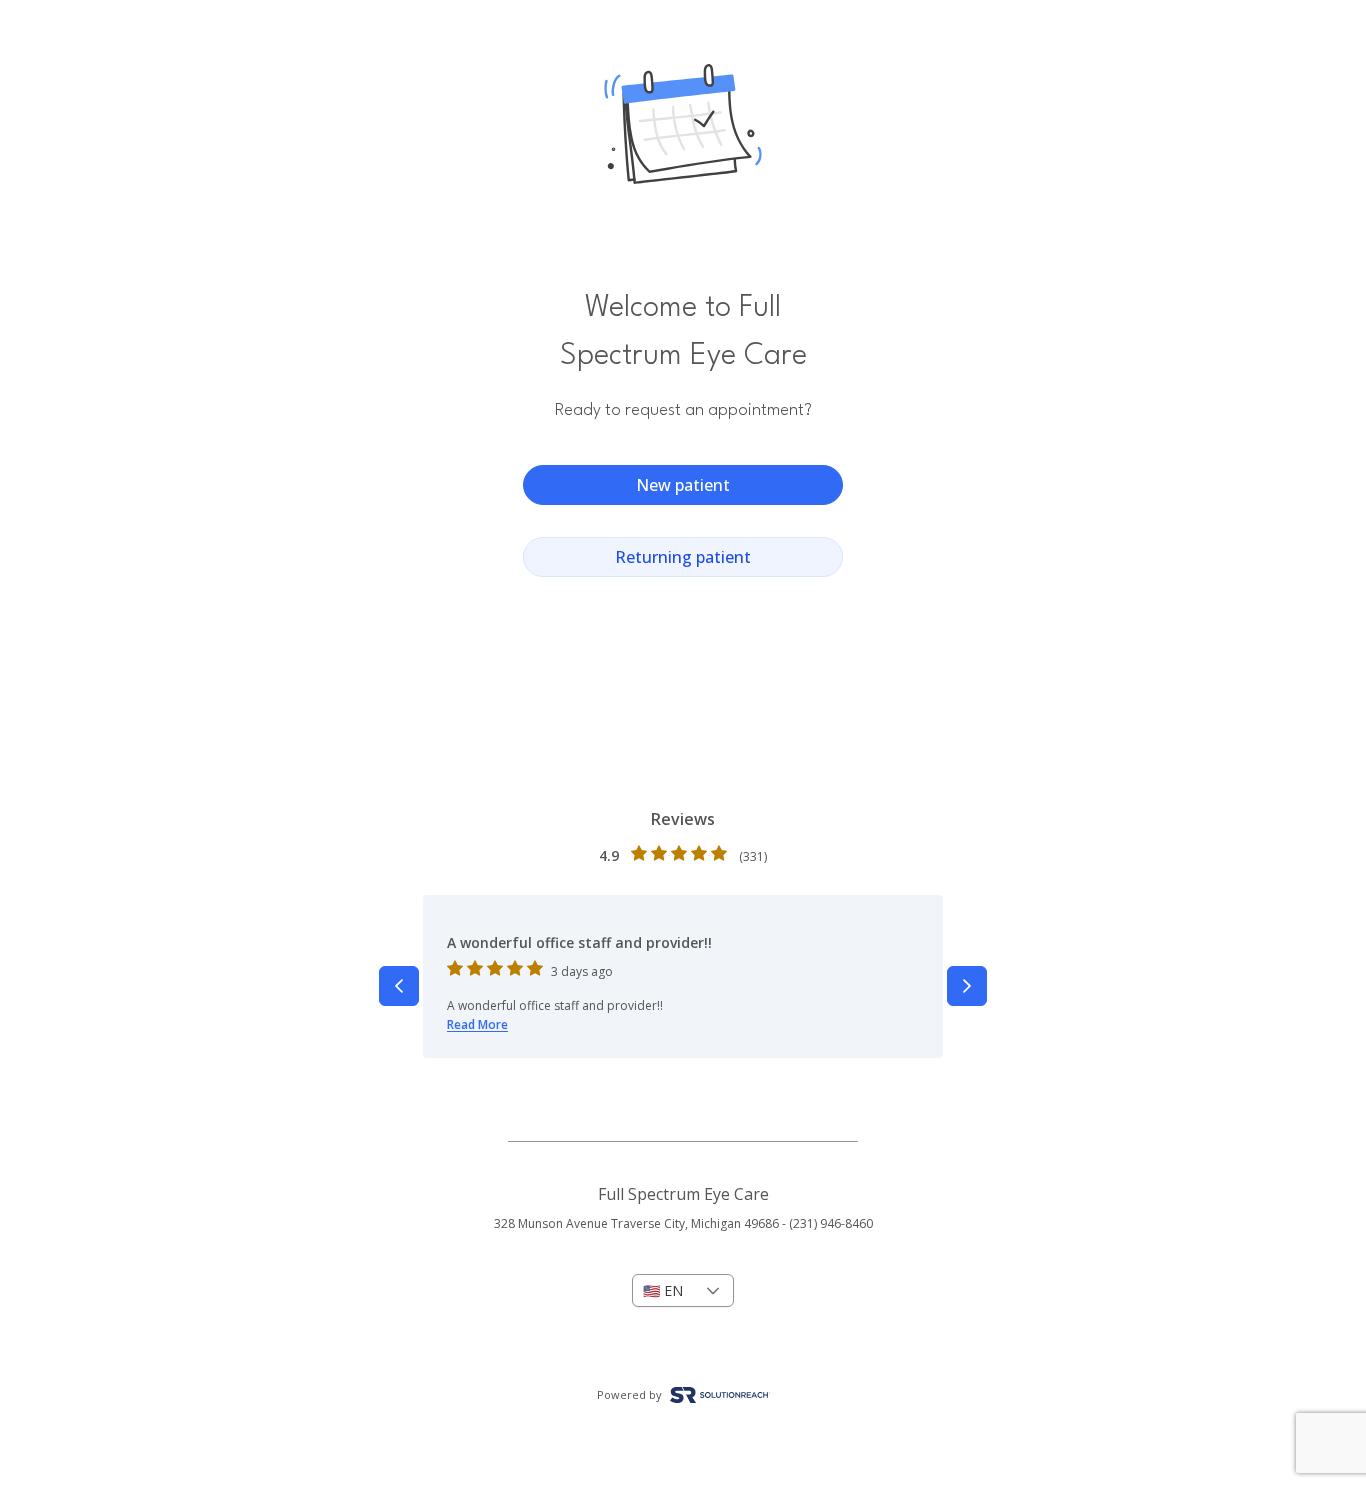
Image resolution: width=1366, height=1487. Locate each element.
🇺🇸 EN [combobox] (663, 1290)
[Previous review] (399, 986)
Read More (477, 1024)
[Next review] (967, 986)
